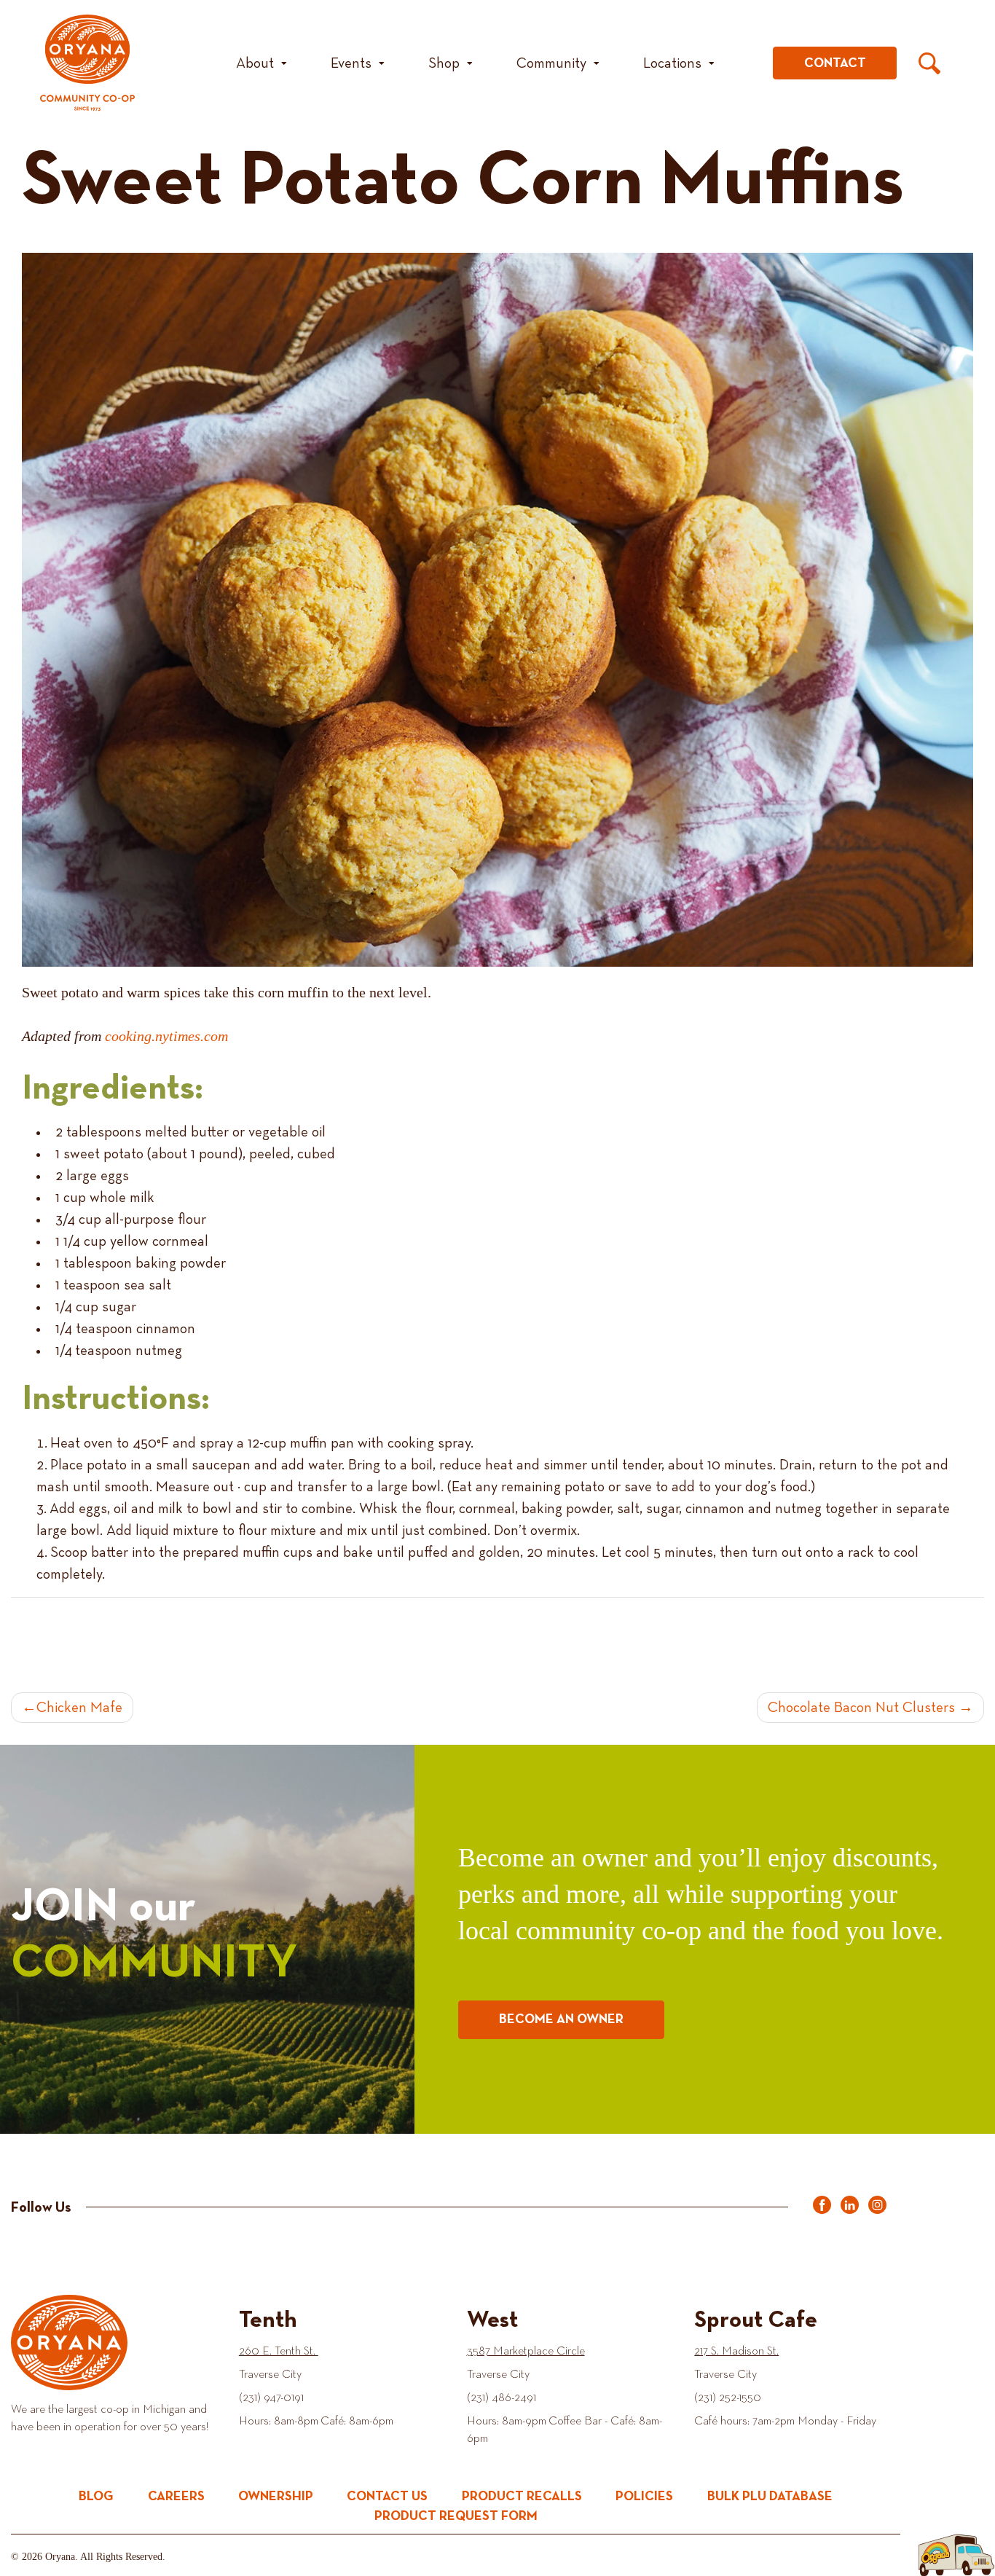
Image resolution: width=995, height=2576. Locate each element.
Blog (96, 2497)
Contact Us (387, 2497)
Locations (672, 63)
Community (551, 63)
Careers (176, 2497)
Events (351, 63)
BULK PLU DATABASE (770, 2497)
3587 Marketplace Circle (526, 2352)
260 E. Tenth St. (279, 2352)
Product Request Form (456, 2516)
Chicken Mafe (79, 1708)
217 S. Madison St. (736, 2352)
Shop (444, 63)
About (255, 63)
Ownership (276, 2497)
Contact (835, 63)
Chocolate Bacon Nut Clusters (861, 1708)
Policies (644, 2497)
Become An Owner (561, 2019)
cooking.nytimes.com (166, 1036)
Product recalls (522, 2497)
